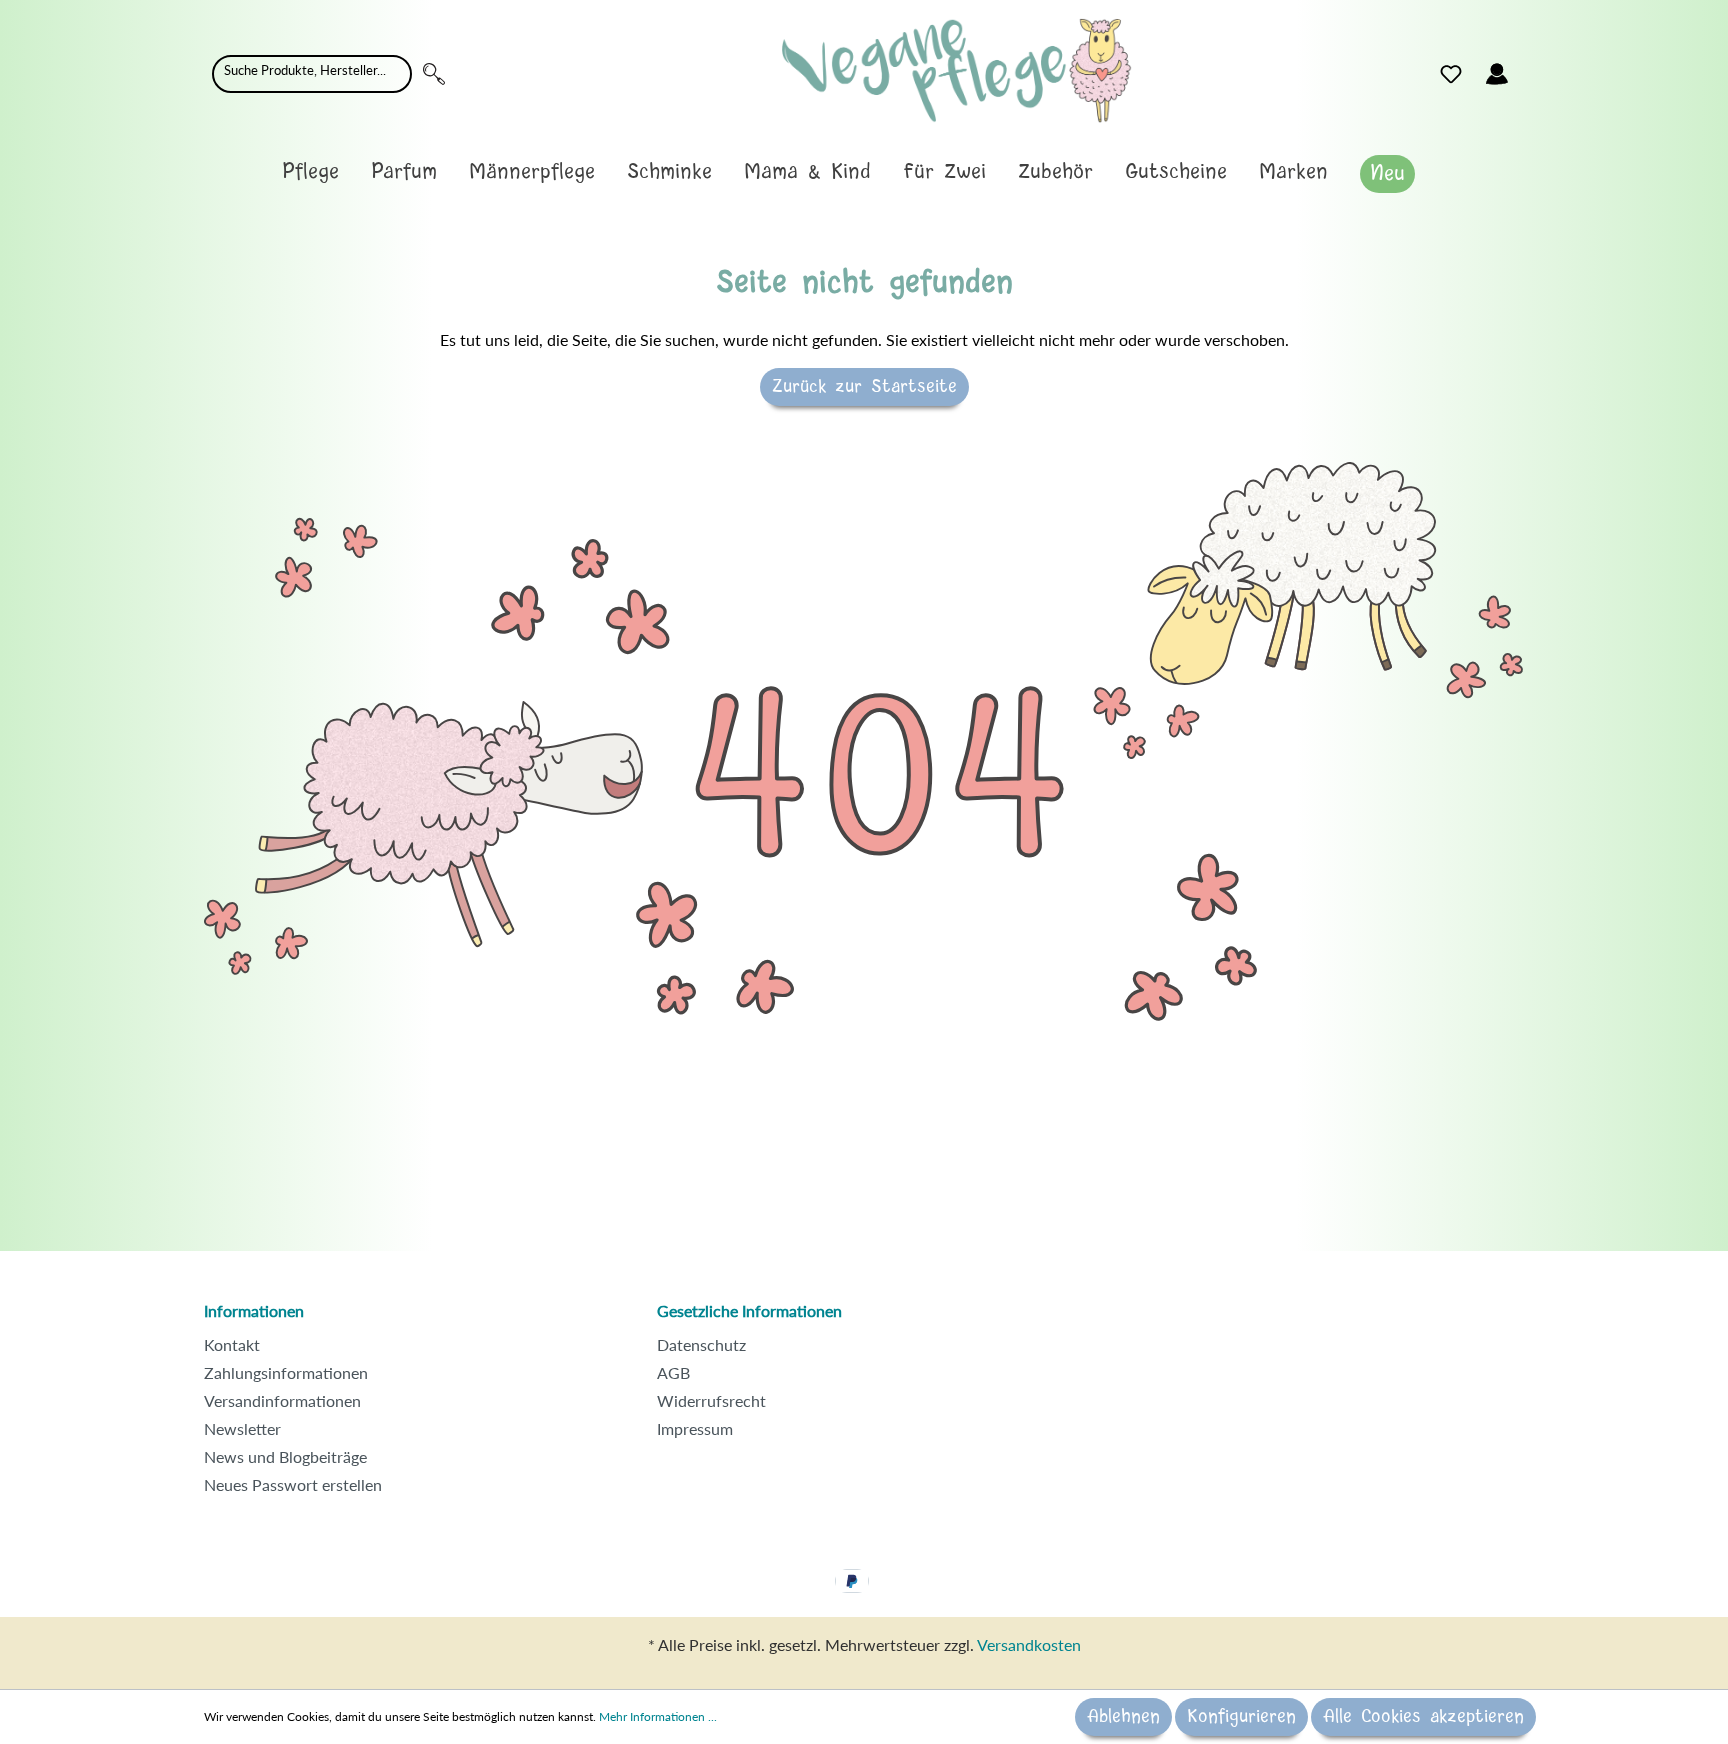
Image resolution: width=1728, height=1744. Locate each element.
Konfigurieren (1241, 1717)
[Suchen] (434, 74)
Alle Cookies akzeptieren (1423, 1717)
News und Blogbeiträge (285, 1456)
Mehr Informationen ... (658, 1716)
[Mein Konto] (1497, 74)
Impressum (695, 1428)
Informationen (254, 1310)
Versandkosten (1029, 1644)
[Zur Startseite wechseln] (956, 70)
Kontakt (232, 1344)
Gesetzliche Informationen (749, 1310)
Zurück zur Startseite (864, 387)
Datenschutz (701, 1344)
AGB (673, 1372)
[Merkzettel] (1451, 74)
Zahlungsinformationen (286, 1372)
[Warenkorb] (1532, 69)
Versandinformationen (282, 1400)
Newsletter (242, 1428)
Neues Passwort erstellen (293, 1484)
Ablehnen (1123, 1717)
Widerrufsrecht (711, 1400)
